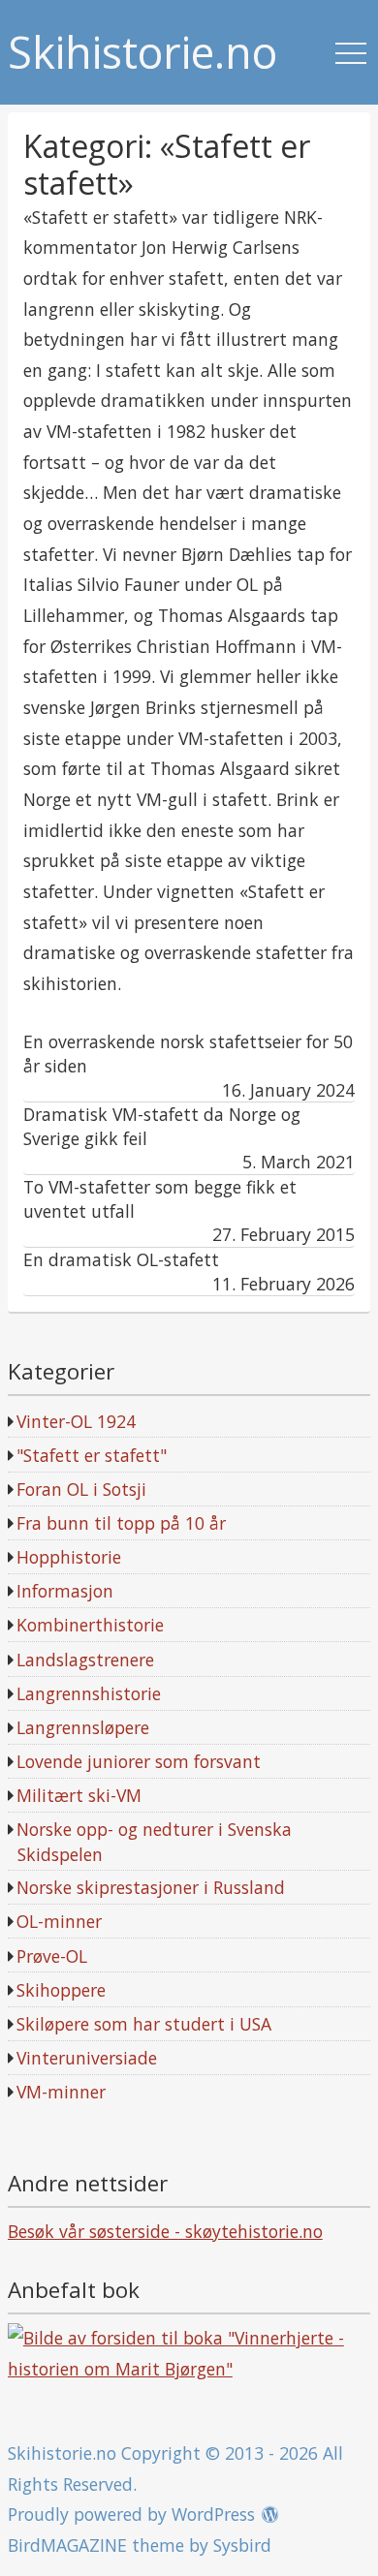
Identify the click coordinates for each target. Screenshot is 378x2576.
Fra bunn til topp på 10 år (121, 1523)
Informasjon (65, 1591)
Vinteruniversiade (87, 2058)
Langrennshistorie (89, 1693)
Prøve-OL (52, 1956)
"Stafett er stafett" (92, 1455)
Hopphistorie (69, 1557)
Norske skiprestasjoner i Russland (151, 1887)
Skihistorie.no (142, 53)
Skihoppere (61, 1990)
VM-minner (61, 2092)
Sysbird (242, 2545)
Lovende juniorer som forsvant (139, 1761)
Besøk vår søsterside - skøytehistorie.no (165, 2231)
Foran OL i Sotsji (81, 1489)
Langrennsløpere (83, 1727)
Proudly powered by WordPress (131, 2514)
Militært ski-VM (79, 1795)
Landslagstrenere (85, 1660)
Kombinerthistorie (90, 1625)
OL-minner (59, 1921)
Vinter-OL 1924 (76, 1421)
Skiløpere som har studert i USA (144, 2024)
